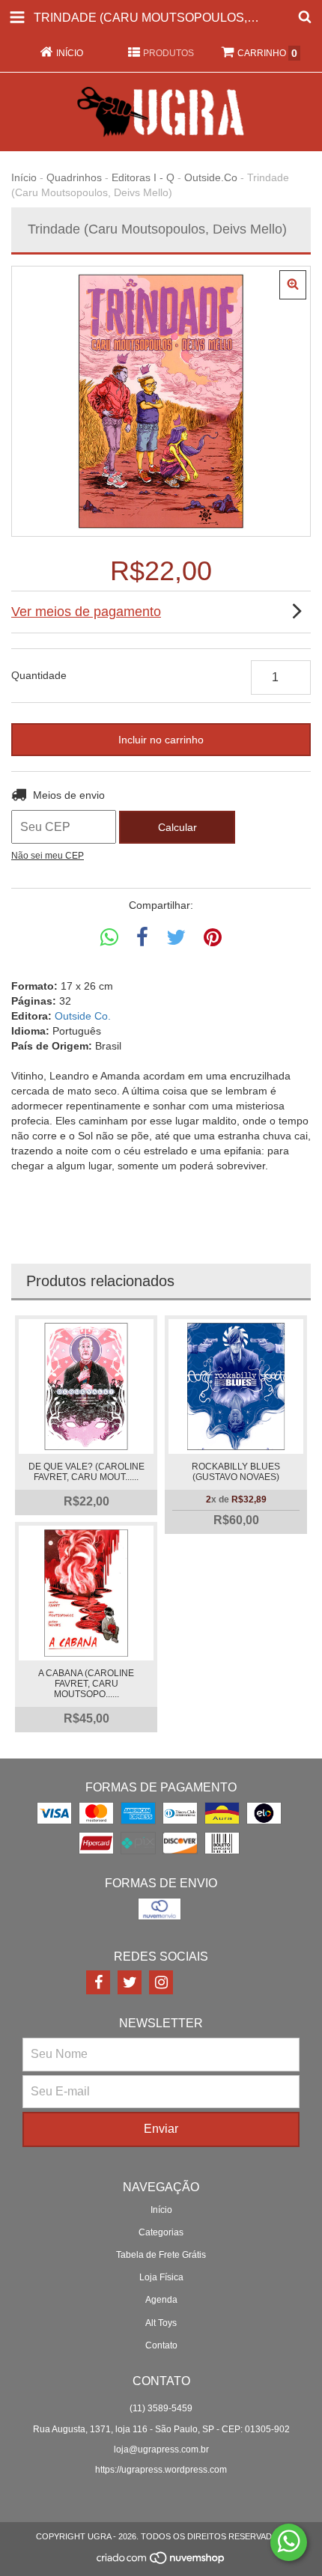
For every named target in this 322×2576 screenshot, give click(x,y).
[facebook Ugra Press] (98, 1982)
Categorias (161, 2232)
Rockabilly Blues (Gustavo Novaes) (236, 1472)
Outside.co (211, 177)
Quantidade (39, 675)
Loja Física (161, 2277)
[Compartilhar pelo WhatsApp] (109, 938)
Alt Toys (161, 2323)
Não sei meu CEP (48, 856)
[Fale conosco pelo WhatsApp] (289, 2542)
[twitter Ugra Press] (130, 1982)
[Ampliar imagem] (293, 285)
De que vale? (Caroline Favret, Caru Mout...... (86, 1472)
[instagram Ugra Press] (161, 1982)
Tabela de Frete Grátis (161, 2255)
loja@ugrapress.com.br (161, 2449)
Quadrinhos (74, 177)
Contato (161, 2345)
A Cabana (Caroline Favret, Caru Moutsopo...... (86, 1684)
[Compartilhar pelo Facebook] (142, 938)
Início (24, 177)
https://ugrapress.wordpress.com (161, 2470)
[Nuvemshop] (161, 2562)
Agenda (161, 2300)
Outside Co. (83, 1016)
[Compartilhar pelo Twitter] (176, 938)
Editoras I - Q (143, 177)
